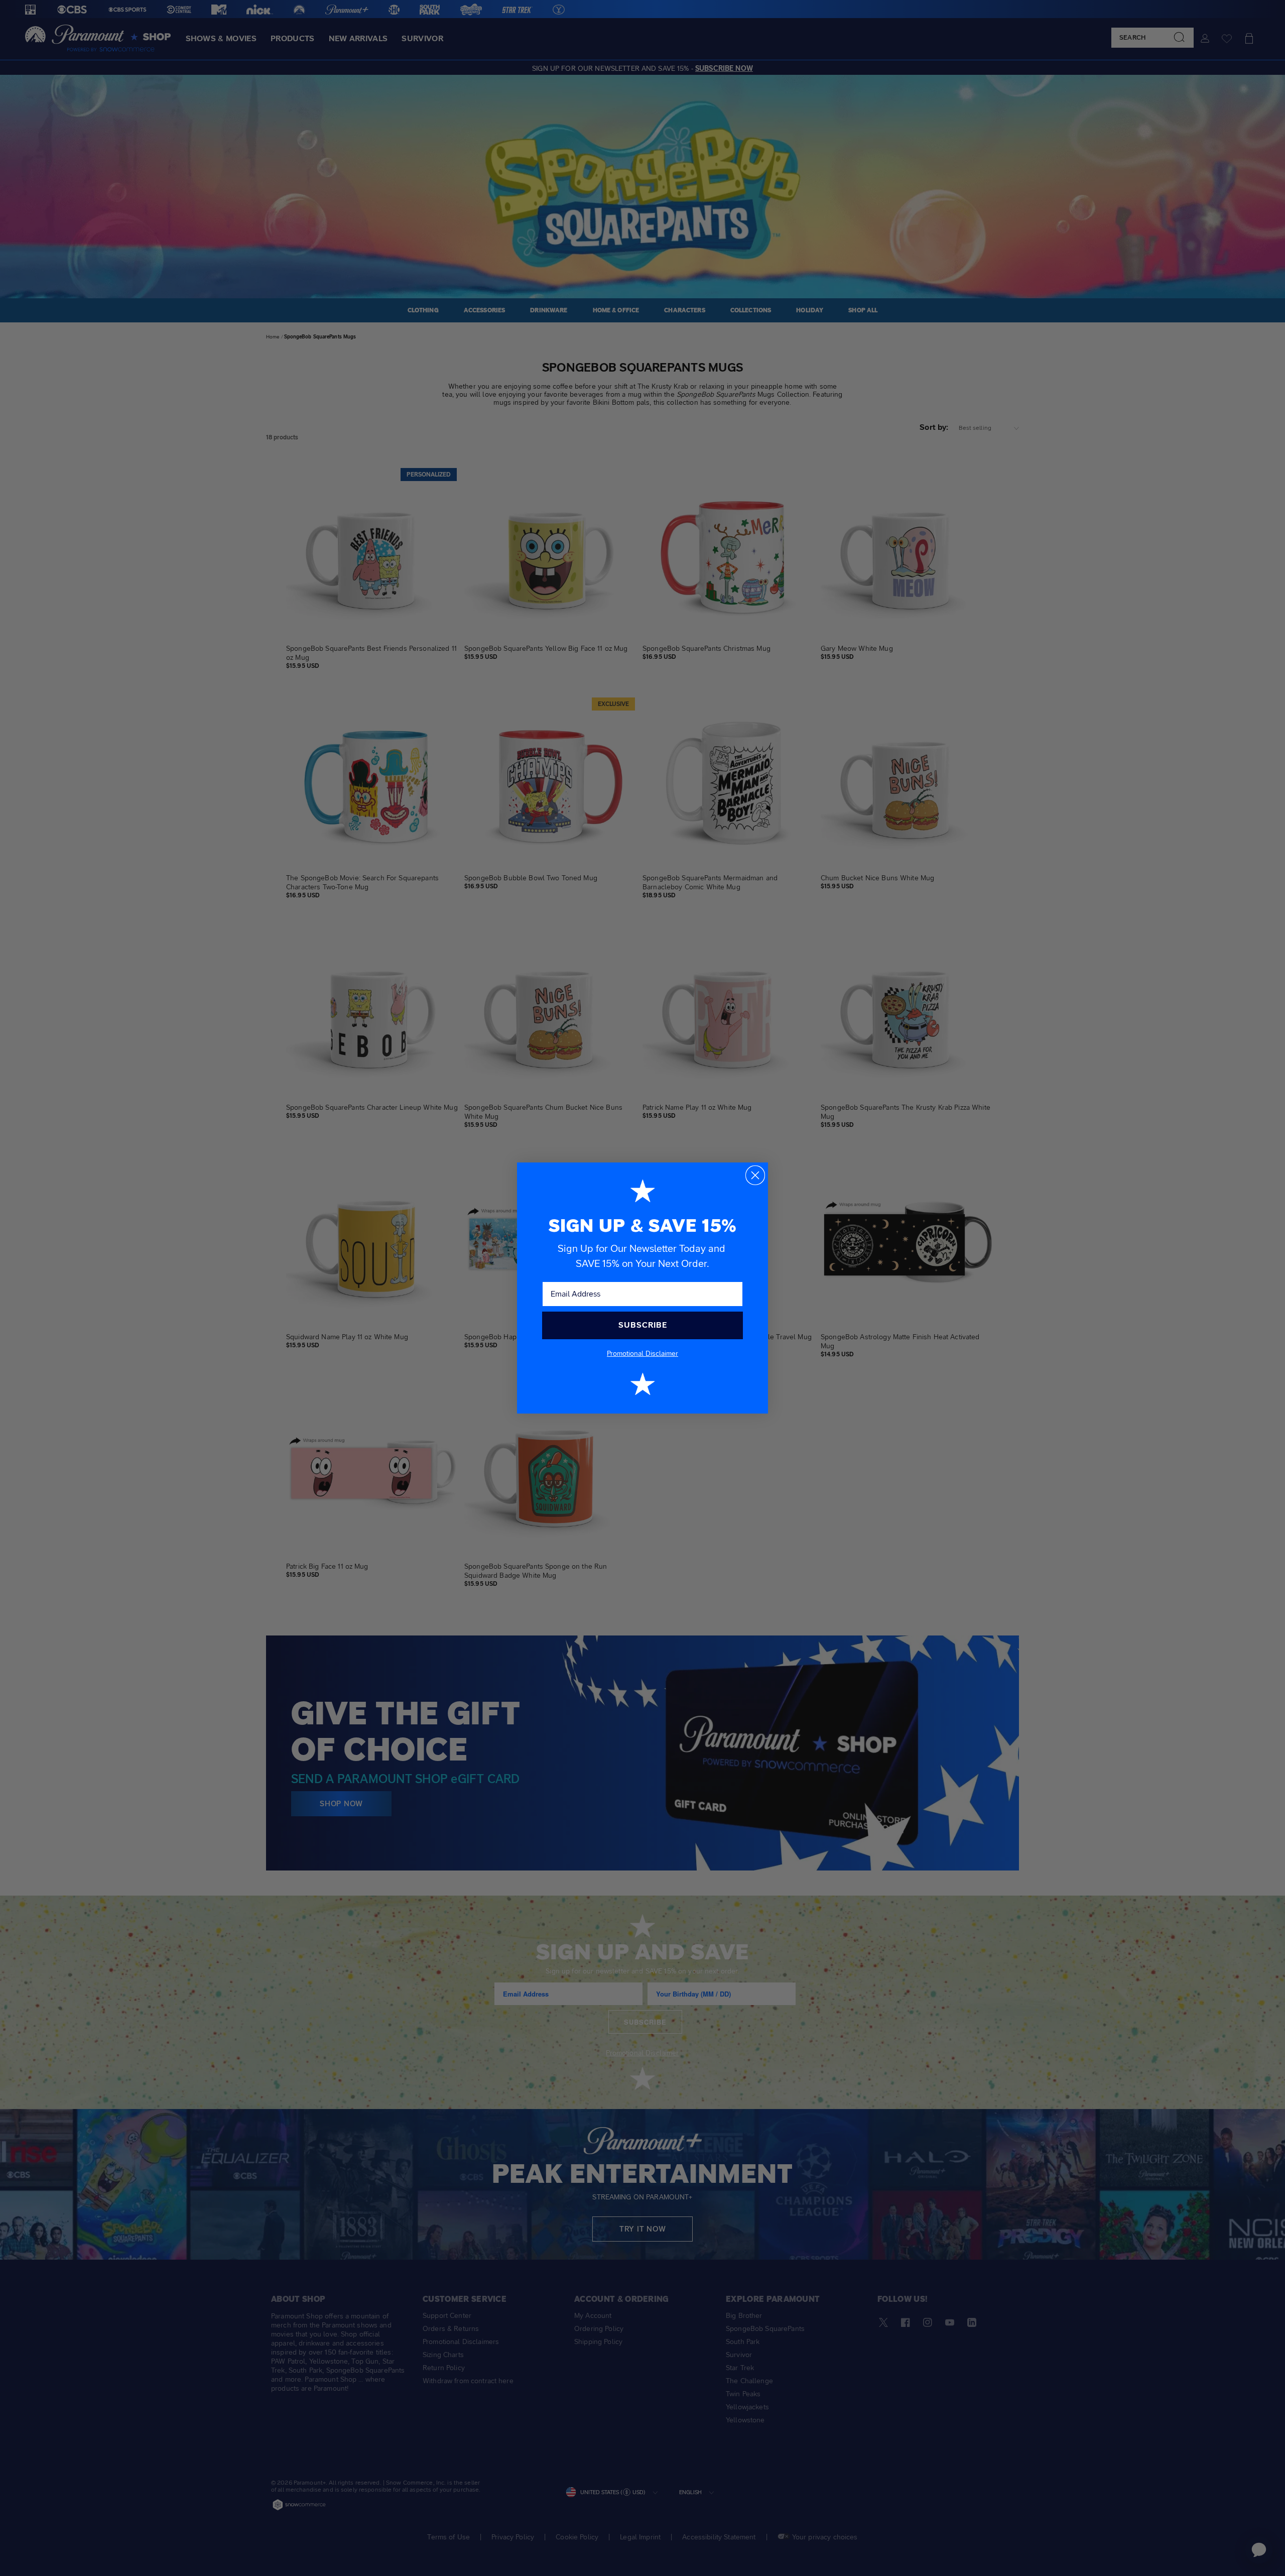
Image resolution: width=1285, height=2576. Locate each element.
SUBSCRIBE (643, 1325)
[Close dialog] (755, 1175)
